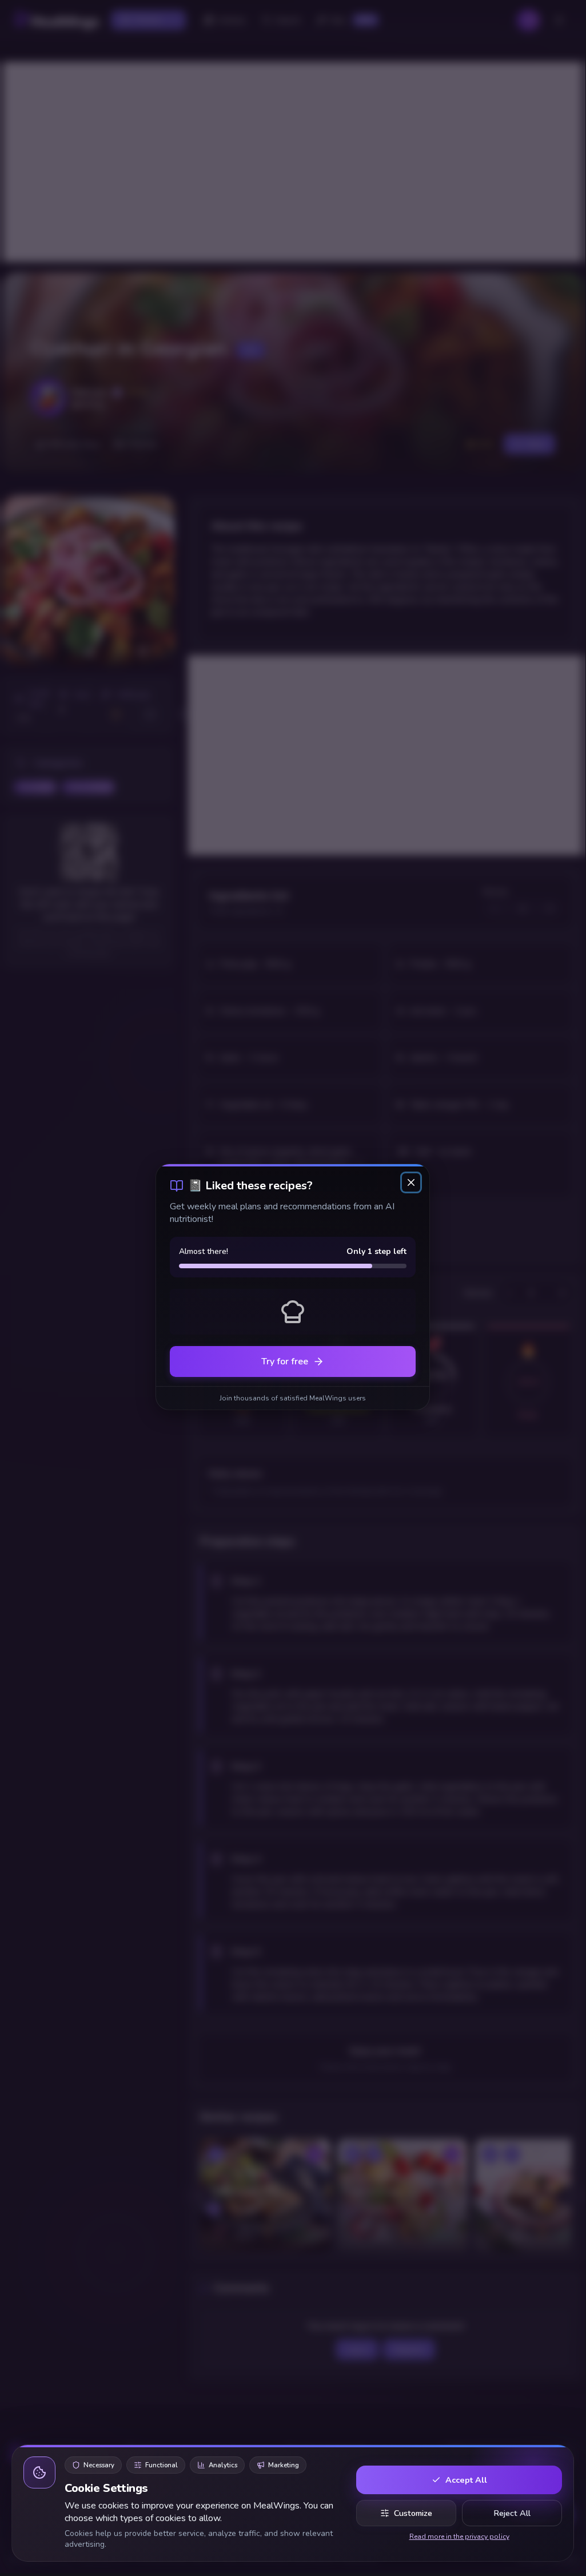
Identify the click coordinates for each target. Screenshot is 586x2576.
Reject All (512, 2513)
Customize (413, 2513)
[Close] (411, 1182)
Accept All (466, 2480)
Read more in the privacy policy (459, 2537)
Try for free (285, 1362)
